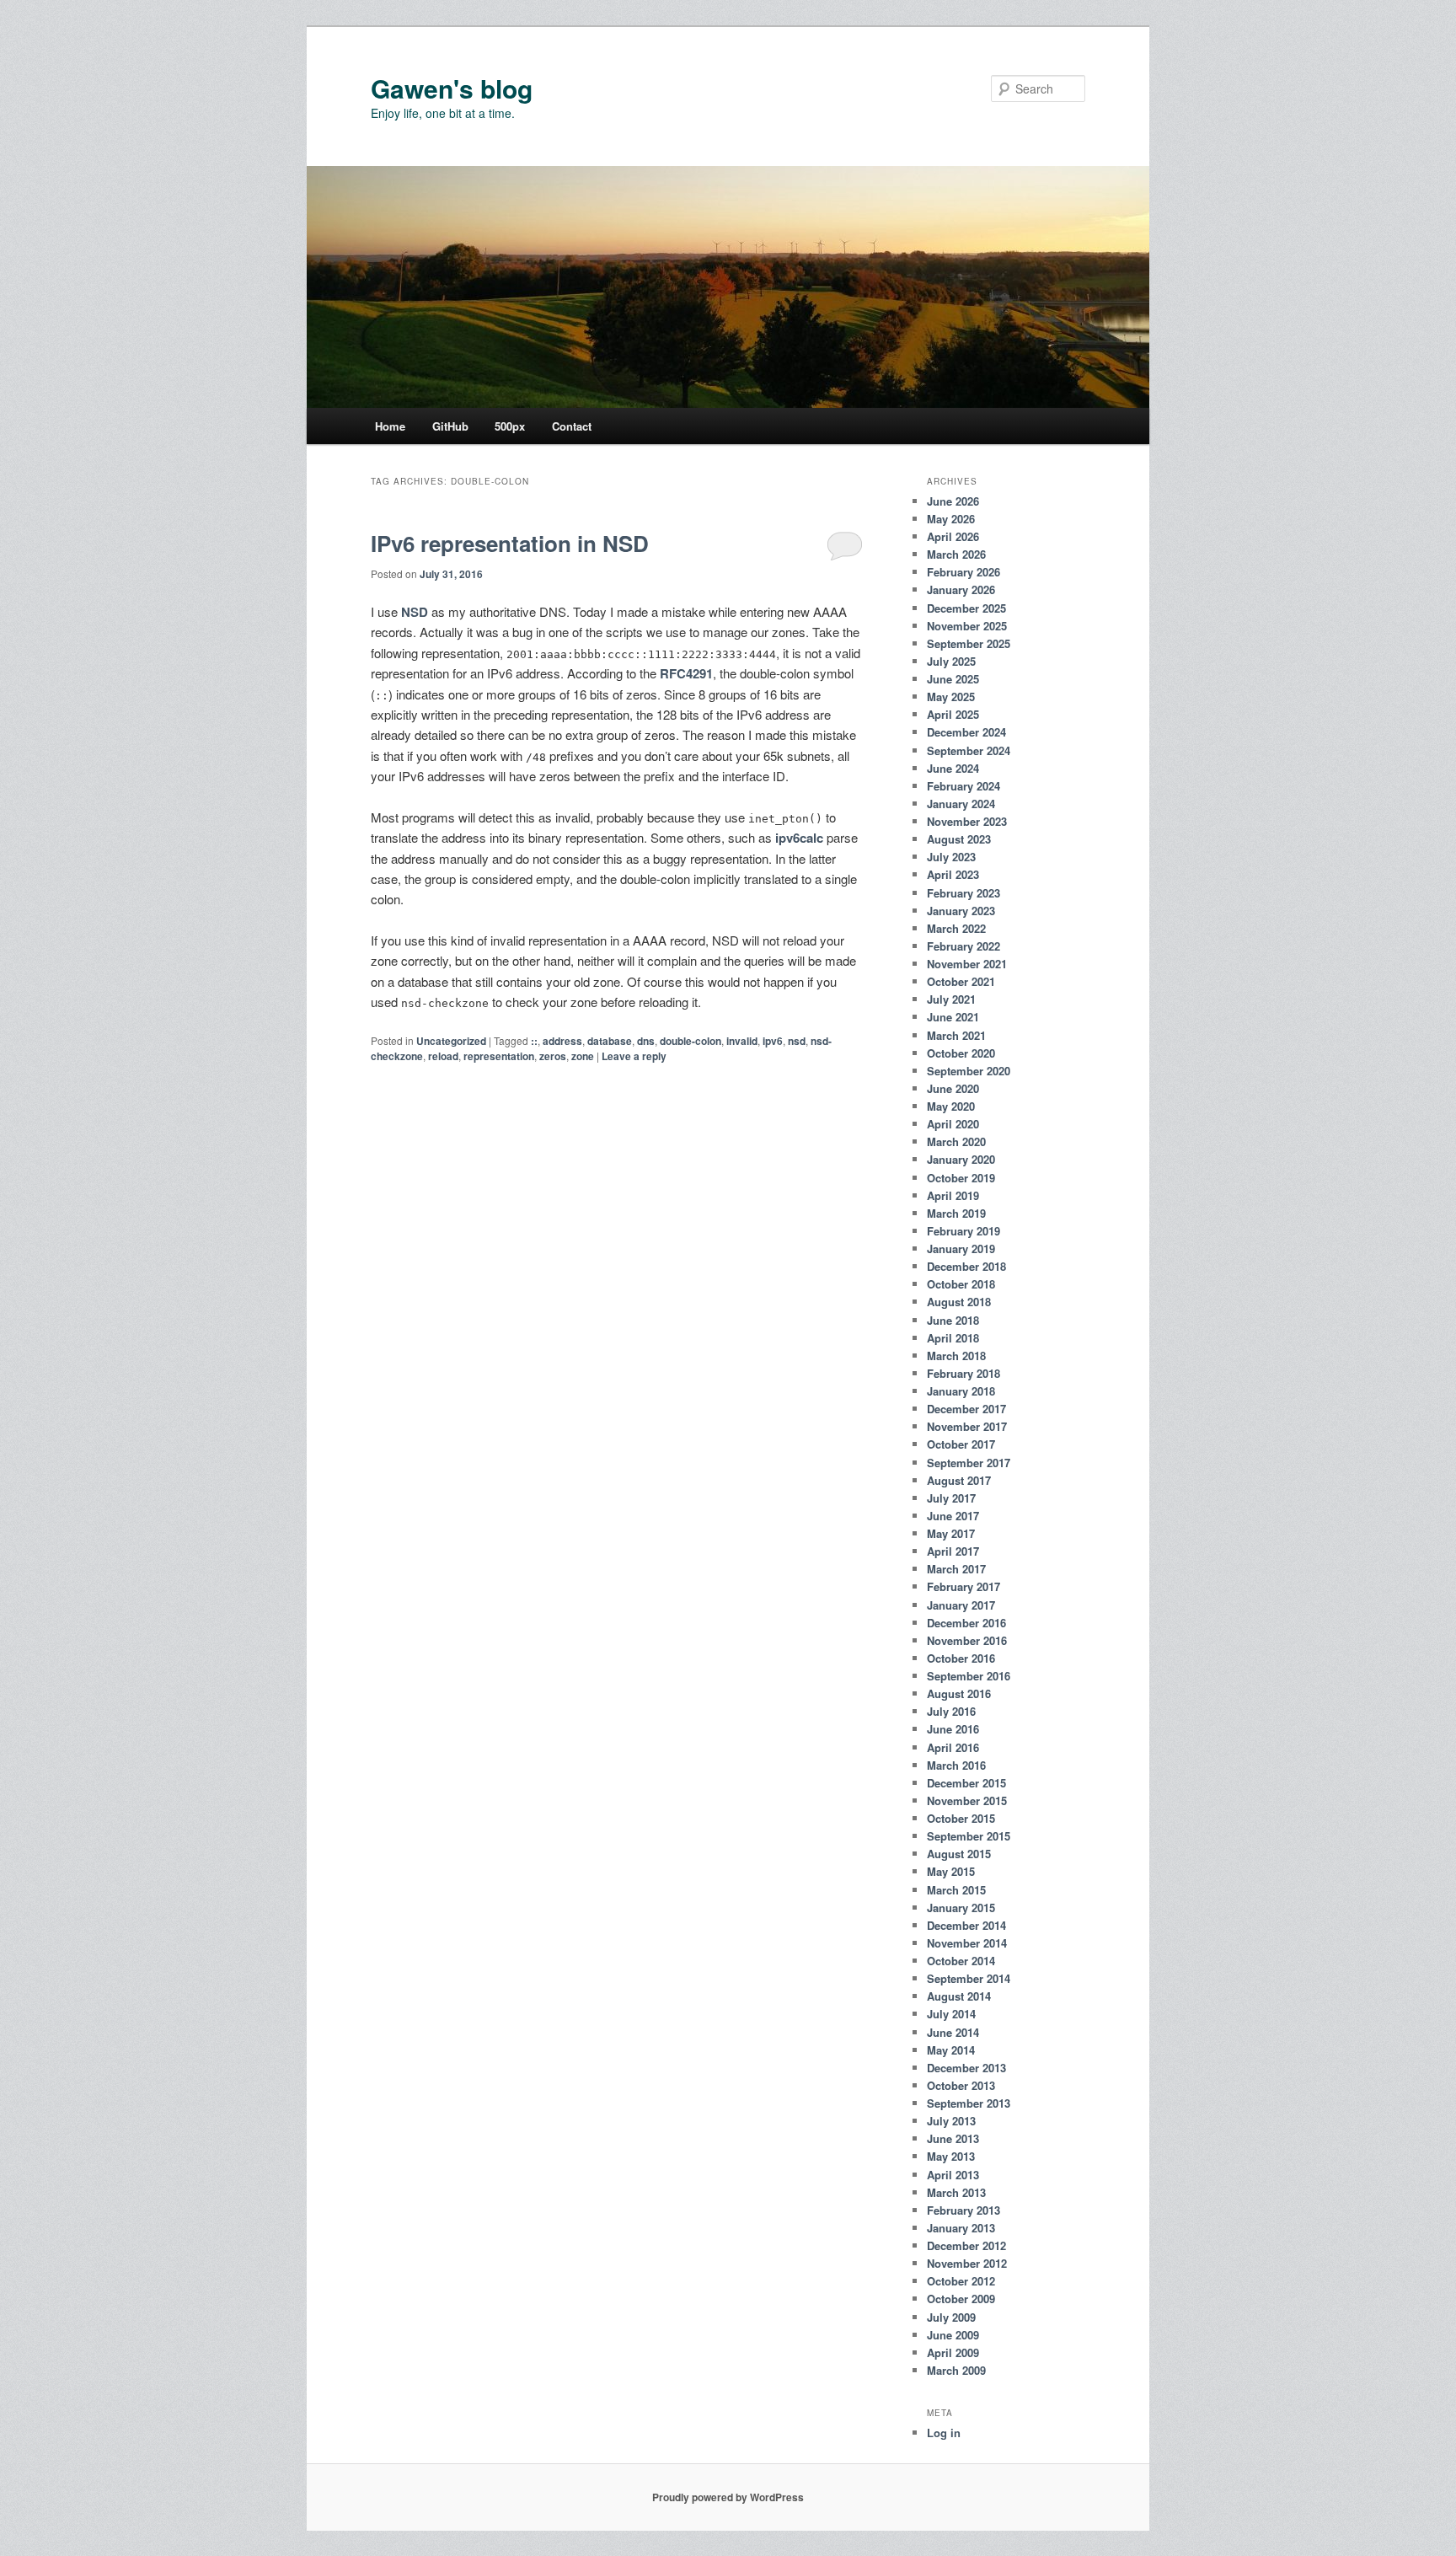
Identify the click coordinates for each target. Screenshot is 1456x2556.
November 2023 (967, 821)
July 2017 (951, 1498)
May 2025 (951, 697)
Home (390, 426)
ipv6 (773, 1041)
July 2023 (951, 857)
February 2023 (964, 893)
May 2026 (951, 519)
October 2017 (961, 1444)
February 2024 (964, 786)
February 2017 (964, 1586)
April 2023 (953, 874)
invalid (742, 1041)
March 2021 (956, 1035)
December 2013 (966, 2068)
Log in (944, 2433)
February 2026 (964, 572)
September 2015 (969, 1836)
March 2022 (956, 928)
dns (646, 1041)
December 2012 (966, 2245)
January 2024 (961, 804)
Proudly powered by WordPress (728, 2497)
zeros (553, 1056)
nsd (797, 1041)
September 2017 (969, 1463)
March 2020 (956, 1141)
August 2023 (959, 839)
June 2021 (953, 1017)
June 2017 (953, 1516)
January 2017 (961, 1605)
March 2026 (956, 554)
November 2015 (967, 1800)
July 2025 (951, 661)
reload (443, 1056)
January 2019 (961, 1249)
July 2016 (951, 1711)
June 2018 (953, 1320)
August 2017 (959, 1480)
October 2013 (961, 2085)
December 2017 (966, 1409)
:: (534, 1041)
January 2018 (961, 1391)
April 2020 (953, 1124)
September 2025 (969, 643)
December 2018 (966, 1266)
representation (499, 1056)
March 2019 (956, 1213)
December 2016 (966, 1623)
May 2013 (951, 2156)
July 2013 (951, 2121)
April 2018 (953, 1338)
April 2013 (953, 2175)
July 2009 (951, 2317)
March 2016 (956, 1765)
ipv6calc (799, 838)
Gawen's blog (452, 88)
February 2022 (964, 946)
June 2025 (953, 679)
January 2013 (961, 2228)
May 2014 (951, 2050)
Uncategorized (451, 1041)
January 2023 (961, 911)
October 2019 (961, 1178)
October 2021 (961, 981)
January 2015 (961, 1908)
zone (583, 1056)
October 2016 (961, 1658)
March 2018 (956, 1356)
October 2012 (961, 2281)
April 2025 (953, 714)
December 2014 (966, 1925)
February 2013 (964, 2210)
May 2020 (951, 1106)
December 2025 (966, 608)
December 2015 (966, 1783)
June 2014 (953, 2032)
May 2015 (951, 1871)
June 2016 (953, 1729)
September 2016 (969, 1676)
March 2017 (956, 1569)
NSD (415, 612)
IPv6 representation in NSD (510, 543)
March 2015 (956, 1890)
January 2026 (961, 589)
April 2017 (953, 1551)
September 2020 (969, 1071)
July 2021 (951, 999)
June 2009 (953, 2335)
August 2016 (959, 1693)
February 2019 (964, 1231)
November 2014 (967, 1943)
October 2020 (961, 1053)
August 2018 (959, 1302)
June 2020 (953, 1088)
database (610, 1041)
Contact (572, 426)
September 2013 (969, 2103)
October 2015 (961, 1818)
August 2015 (959, 1854)
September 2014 (969, 1978)
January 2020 (961, 1159)
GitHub (450, 426)
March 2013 (956, 2192)
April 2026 (953, 536)
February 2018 (964, 1373)
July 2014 (951, 2014)
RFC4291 (686, 673)
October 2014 (961, 1961)
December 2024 (966, 732)
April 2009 (953, 2352)
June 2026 (953, 501)
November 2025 (967, 626)
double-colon (691, 1041)
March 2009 (956, 2370)
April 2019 (953, 1195)
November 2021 (967, 964)
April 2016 (953, 1747)
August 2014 (959, 1996)
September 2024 (969, 750)
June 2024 (953, 768)
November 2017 (967, 1426)
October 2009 (961, 2299)
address (562, 1041)
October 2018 (961, 1284)
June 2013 (953, 2138)
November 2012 (967, 2263)
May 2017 (951, 1533)
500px (510, 426)
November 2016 (967, 1640)
